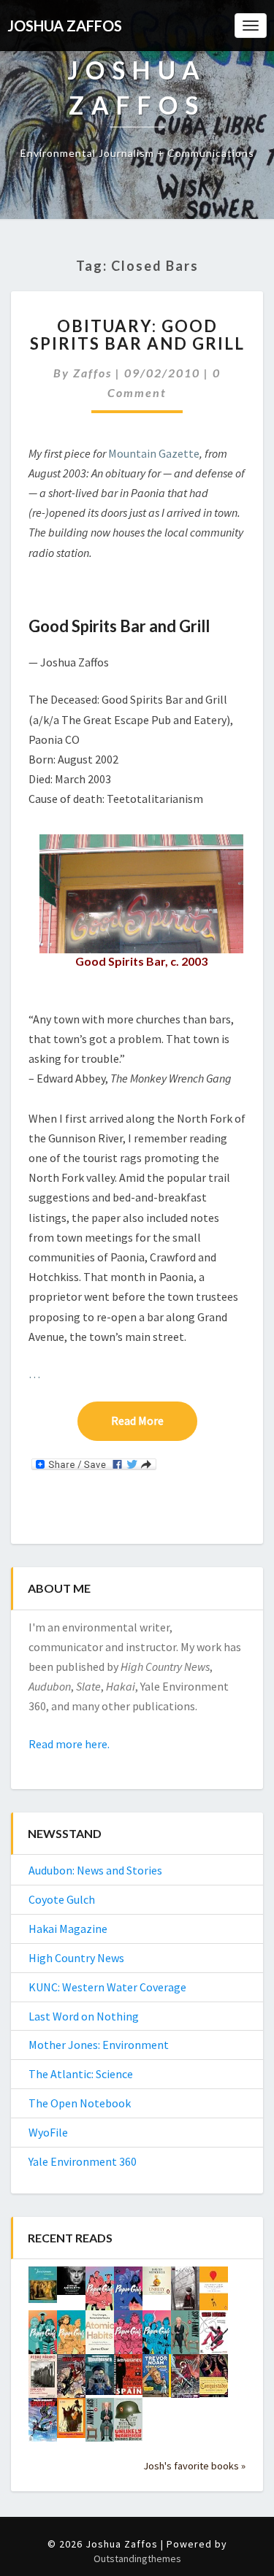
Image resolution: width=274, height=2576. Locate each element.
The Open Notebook (80, 2103)
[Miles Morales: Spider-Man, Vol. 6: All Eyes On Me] (214, 2337)
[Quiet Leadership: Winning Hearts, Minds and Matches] (71, 2285)
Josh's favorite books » (194, 2466)
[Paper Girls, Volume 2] (128, 2337)
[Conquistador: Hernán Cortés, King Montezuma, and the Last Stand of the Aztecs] (214, 2380)
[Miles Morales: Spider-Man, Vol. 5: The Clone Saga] (71, 2380)
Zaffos (92, 373)
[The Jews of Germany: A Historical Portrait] (43, 2289)
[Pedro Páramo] (43, 2381)
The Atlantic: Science (81, 2074)
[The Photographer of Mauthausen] (100, 2379)
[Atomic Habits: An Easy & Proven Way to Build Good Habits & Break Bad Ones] (100, 2336)
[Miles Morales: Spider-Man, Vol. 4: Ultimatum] (185, 2380)
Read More (154, 1420)
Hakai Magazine (68, 1929)
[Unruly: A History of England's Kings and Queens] (157, 2285)
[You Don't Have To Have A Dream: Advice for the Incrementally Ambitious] (214, 2293)
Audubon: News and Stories (95, 1870)
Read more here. (69, 1744)
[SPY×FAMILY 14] (100, 2425)
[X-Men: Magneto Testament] (185, 2294)
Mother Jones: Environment (99, 2045)
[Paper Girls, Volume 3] (71, 2337)
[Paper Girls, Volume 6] (100, 2293)
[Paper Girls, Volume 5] (128, 2293)
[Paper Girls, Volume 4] (43, 2337)
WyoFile (48, 2132)
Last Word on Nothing (84, 2016)
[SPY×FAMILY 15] (185, 2337)
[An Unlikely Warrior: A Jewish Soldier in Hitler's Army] (128, 2423)
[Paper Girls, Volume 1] (157, 2337)
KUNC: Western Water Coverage (107, 1987)
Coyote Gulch (62, 1899)
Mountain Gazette (154, 453)
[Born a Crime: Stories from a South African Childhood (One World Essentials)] (157, 2380)
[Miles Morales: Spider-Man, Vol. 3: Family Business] (43, 2424)
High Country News (76, 1958)
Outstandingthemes (137, 2558)
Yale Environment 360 (83, 2161)
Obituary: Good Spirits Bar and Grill (137, 335)
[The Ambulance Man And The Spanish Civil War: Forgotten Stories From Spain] (128, 2379)
